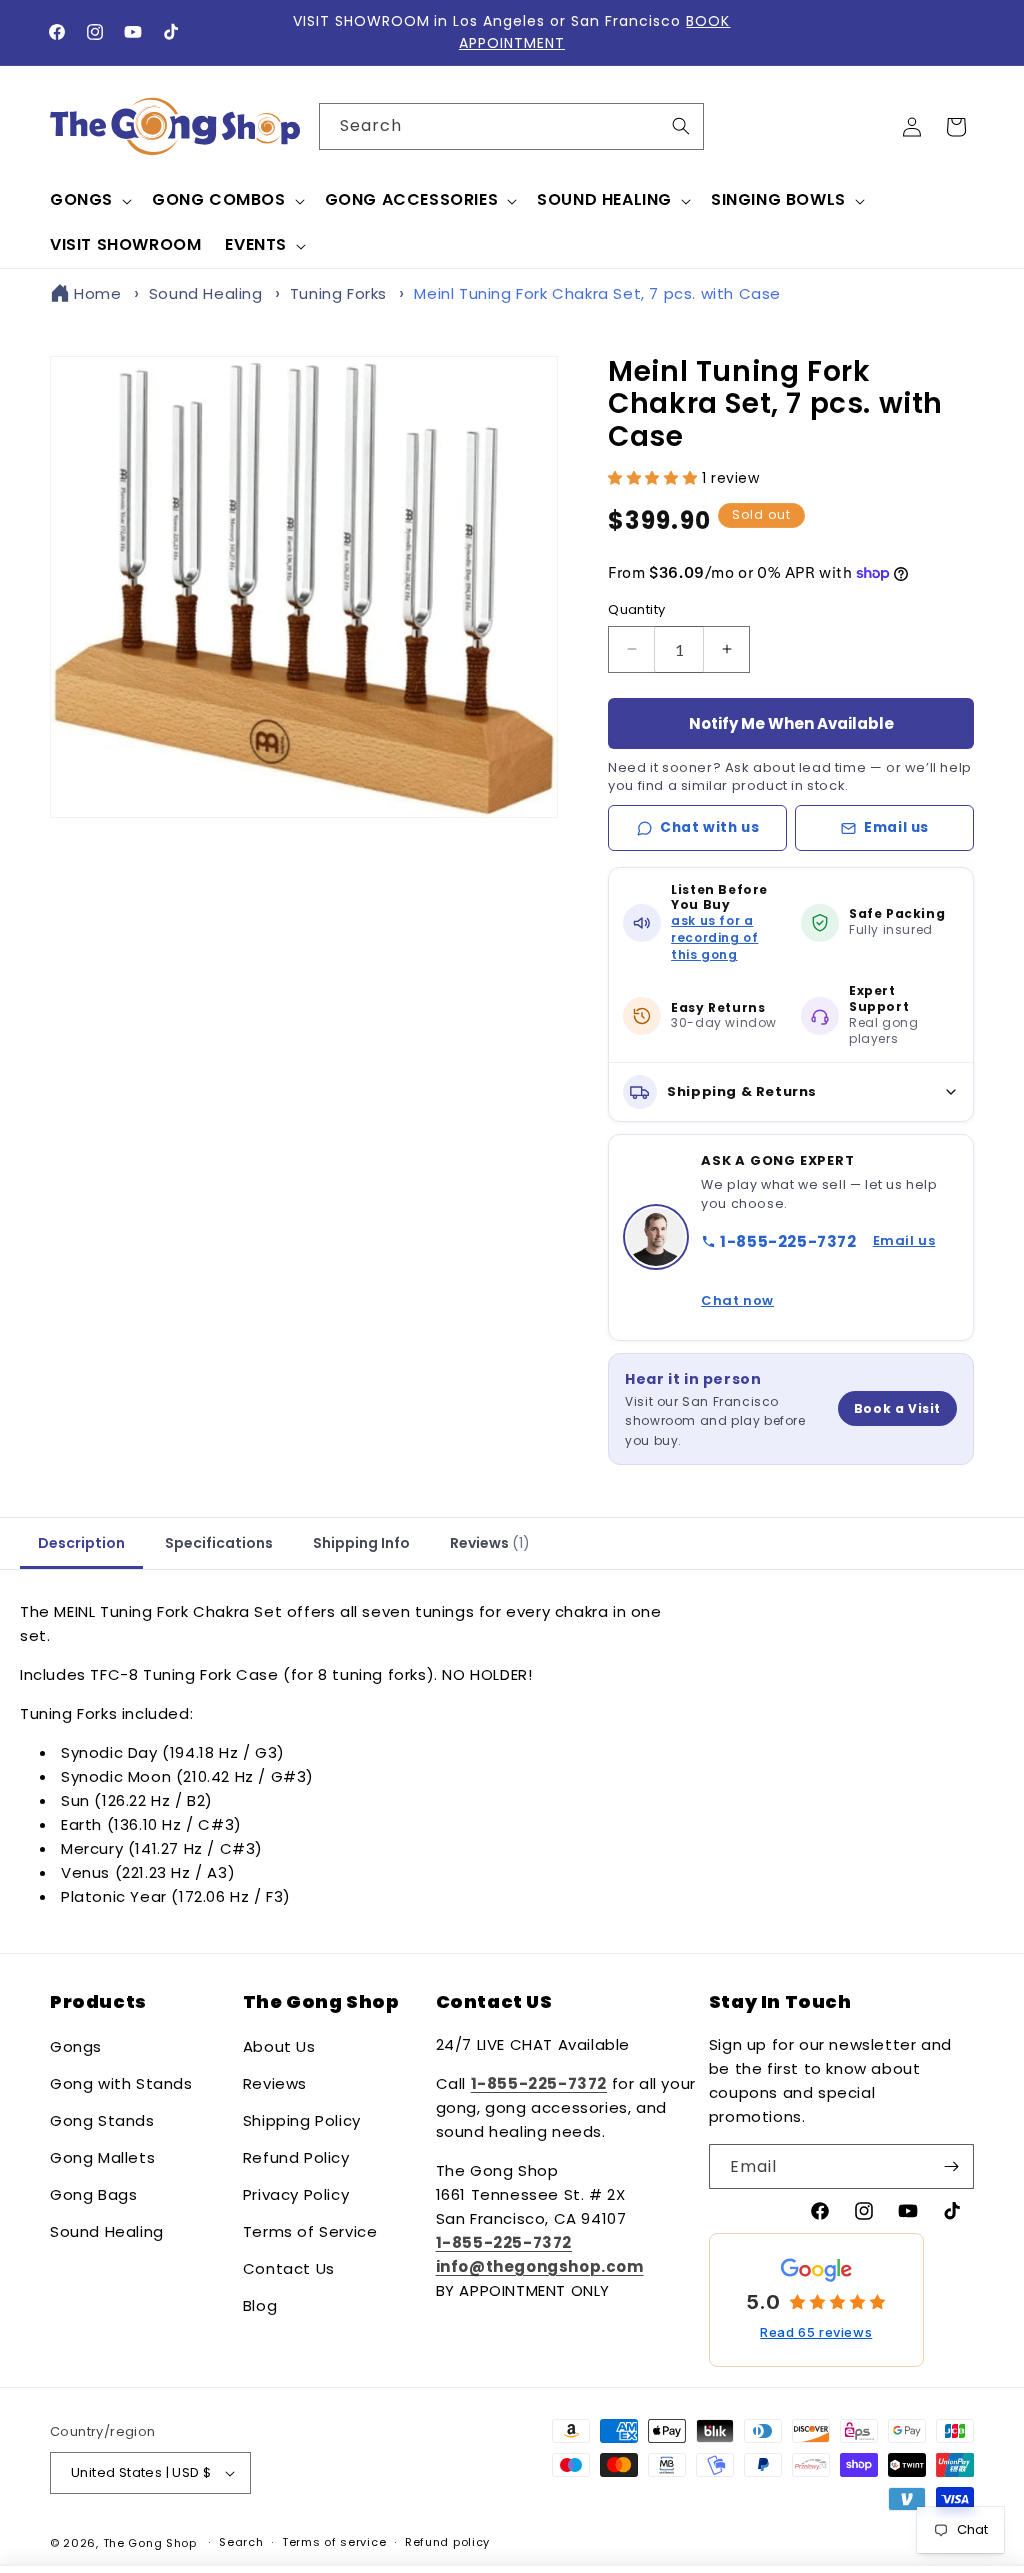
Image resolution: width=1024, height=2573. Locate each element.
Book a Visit (897, 1408)
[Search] (681, 126)
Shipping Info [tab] (361, 1543)
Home (97, 293)
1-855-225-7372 (788, 1241)
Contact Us (289, 2268)
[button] (89, 200)
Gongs (76, 2046)
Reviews (275, 2083)
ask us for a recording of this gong (714, 937)
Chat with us (709, 827)
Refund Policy (296, 2157)
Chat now (737, 1300)
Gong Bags (93, 2194)
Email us (896, 827)
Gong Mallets (102, 2157)
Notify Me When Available (791, 723)
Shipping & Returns (742, 1091)
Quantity (636, 609)
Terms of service (334, 2542)
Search (241, 2542)
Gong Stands (102, 2120)
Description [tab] (81, 1543)
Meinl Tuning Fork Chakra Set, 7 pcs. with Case (597, 293)
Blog (260, 2305)
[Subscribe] (951, 2166)
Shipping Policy (302, 2120)
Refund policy (447, 2542)
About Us (279, 2046)
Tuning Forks (338, 293)
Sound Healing (206, 293)
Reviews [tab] (490, 1543)
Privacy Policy (296, 2194)
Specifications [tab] (219, 1543)
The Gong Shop (150, 2543)
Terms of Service (310, 2231)
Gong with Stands (121, 2083)
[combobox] (511, 126)
